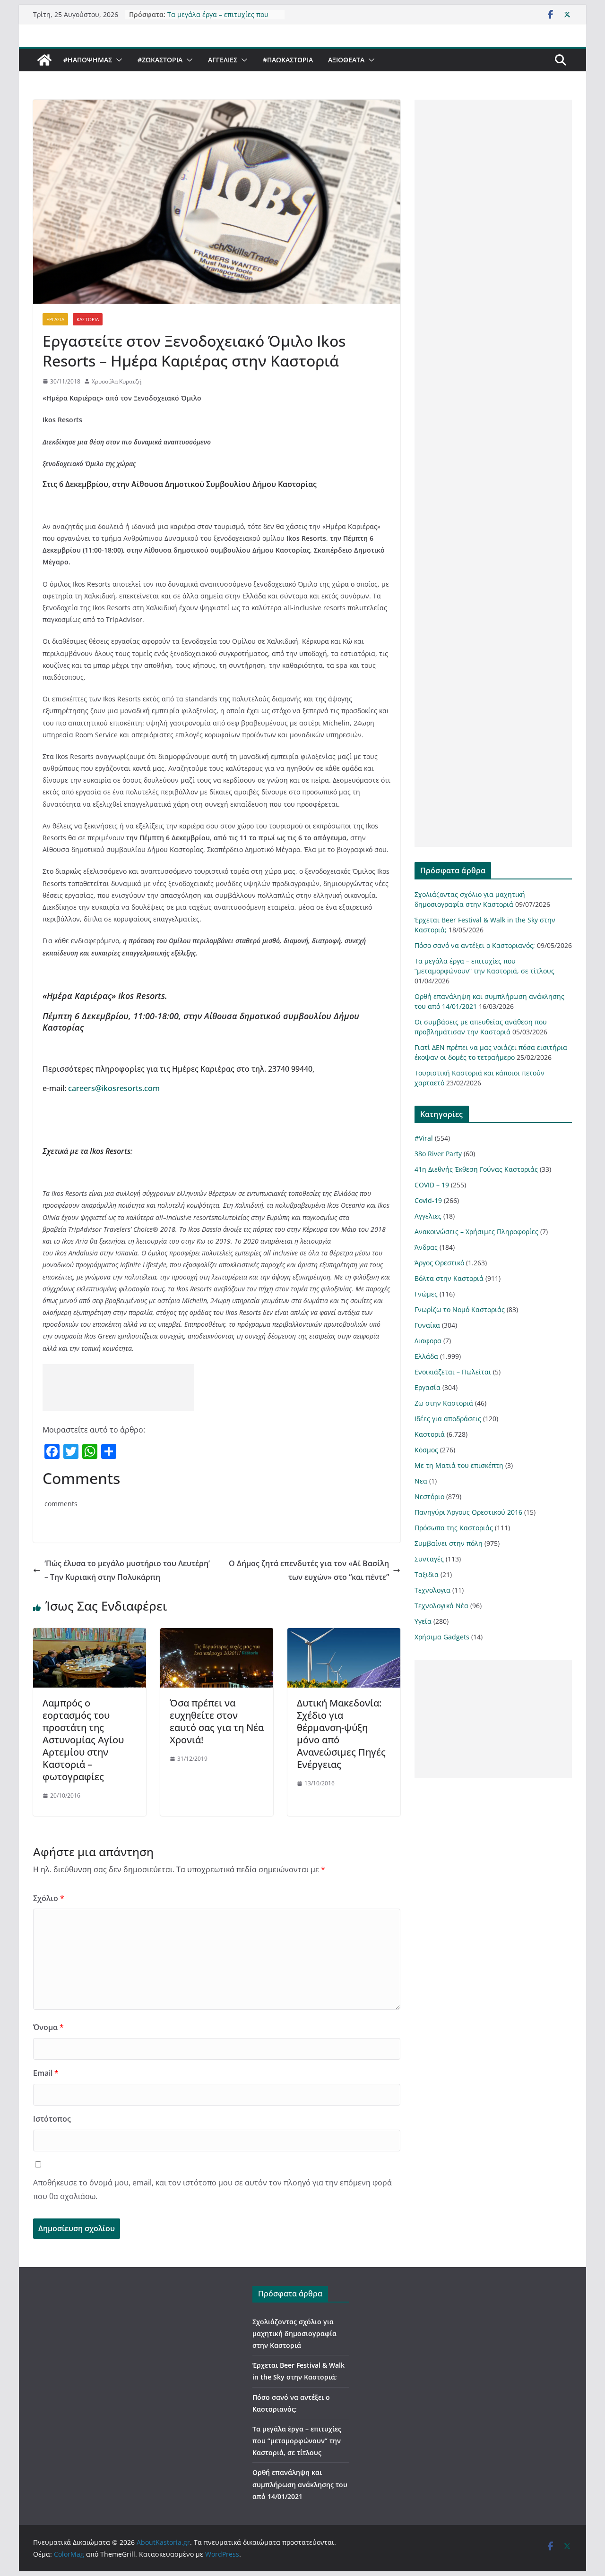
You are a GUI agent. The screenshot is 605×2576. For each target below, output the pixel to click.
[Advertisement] (118, 1388)
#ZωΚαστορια (160, 60)
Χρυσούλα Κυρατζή (117, 381)
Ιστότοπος (52, 2119)
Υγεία (423, 1621)
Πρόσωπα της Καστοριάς (454, 1528)
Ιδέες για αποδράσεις (448, 1419)
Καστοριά (88, 319)
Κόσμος (426, 1450)
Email (46, 2073)
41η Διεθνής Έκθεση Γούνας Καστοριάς (476, 1169)
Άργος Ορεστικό (439, 1263)
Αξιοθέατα (346, 60)
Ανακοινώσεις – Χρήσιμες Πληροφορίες (476, 1232)
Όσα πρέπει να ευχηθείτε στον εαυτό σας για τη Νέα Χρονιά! (217, 1721)
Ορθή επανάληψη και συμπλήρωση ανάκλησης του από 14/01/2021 (300, 2484)
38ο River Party (438, 1154)
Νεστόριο (429, 1497)
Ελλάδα (426, 1356)
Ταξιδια (427, 1574)
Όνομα (48, 2027)
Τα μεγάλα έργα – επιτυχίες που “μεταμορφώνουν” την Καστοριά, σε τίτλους (297, 2441)
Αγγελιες (223, 60)
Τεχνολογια (432, 1590)
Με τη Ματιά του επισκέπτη (459, 1465)
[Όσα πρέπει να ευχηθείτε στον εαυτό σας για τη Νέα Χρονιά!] (217, 1635)
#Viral (424, 1138)
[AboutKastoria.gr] (44, 60)
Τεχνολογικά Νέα (441, 1606)
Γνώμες (426, 1294)
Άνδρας (426, 1247)
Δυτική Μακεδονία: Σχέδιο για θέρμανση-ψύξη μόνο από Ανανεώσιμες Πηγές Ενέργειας (341, 1734)
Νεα (421, 1481)
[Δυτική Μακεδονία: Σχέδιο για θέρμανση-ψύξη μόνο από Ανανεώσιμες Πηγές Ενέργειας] (344, 1635)
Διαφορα (428, 1341)
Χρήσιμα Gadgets (442, 1637)
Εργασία (55, 319)
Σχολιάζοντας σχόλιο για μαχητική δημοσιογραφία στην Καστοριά (294, 2333)
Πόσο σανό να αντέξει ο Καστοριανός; (475, 945)
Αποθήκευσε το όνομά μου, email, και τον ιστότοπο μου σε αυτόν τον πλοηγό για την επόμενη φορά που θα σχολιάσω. (212, 2189)
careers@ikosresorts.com (114, 1088)
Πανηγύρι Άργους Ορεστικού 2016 (468, 1512)
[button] (117, 60)
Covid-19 (428, 1200)
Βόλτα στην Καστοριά (449, 1278)
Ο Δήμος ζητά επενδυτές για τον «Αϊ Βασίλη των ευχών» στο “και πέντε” (309, 1570)
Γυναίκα (427, 1325)
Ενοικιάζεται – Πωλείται (453, 1372)
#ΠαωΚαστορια (288, 60)
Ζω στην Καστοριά (444, 1403)
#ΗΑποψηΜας (88, 60)
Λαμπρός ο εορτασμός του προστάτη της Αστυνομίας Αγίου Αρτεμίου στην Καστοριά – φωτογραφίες (83, 1740)
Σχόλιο (49, 1898)
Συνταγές (429, 1559)
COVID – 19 (432, 1185)
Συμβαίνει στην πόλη (449, 1543)
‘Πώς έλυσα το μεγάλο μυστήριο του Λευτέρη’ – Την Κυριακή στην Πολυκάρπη (127, 1570)
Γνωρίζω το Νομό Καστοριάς (460, 1309)
